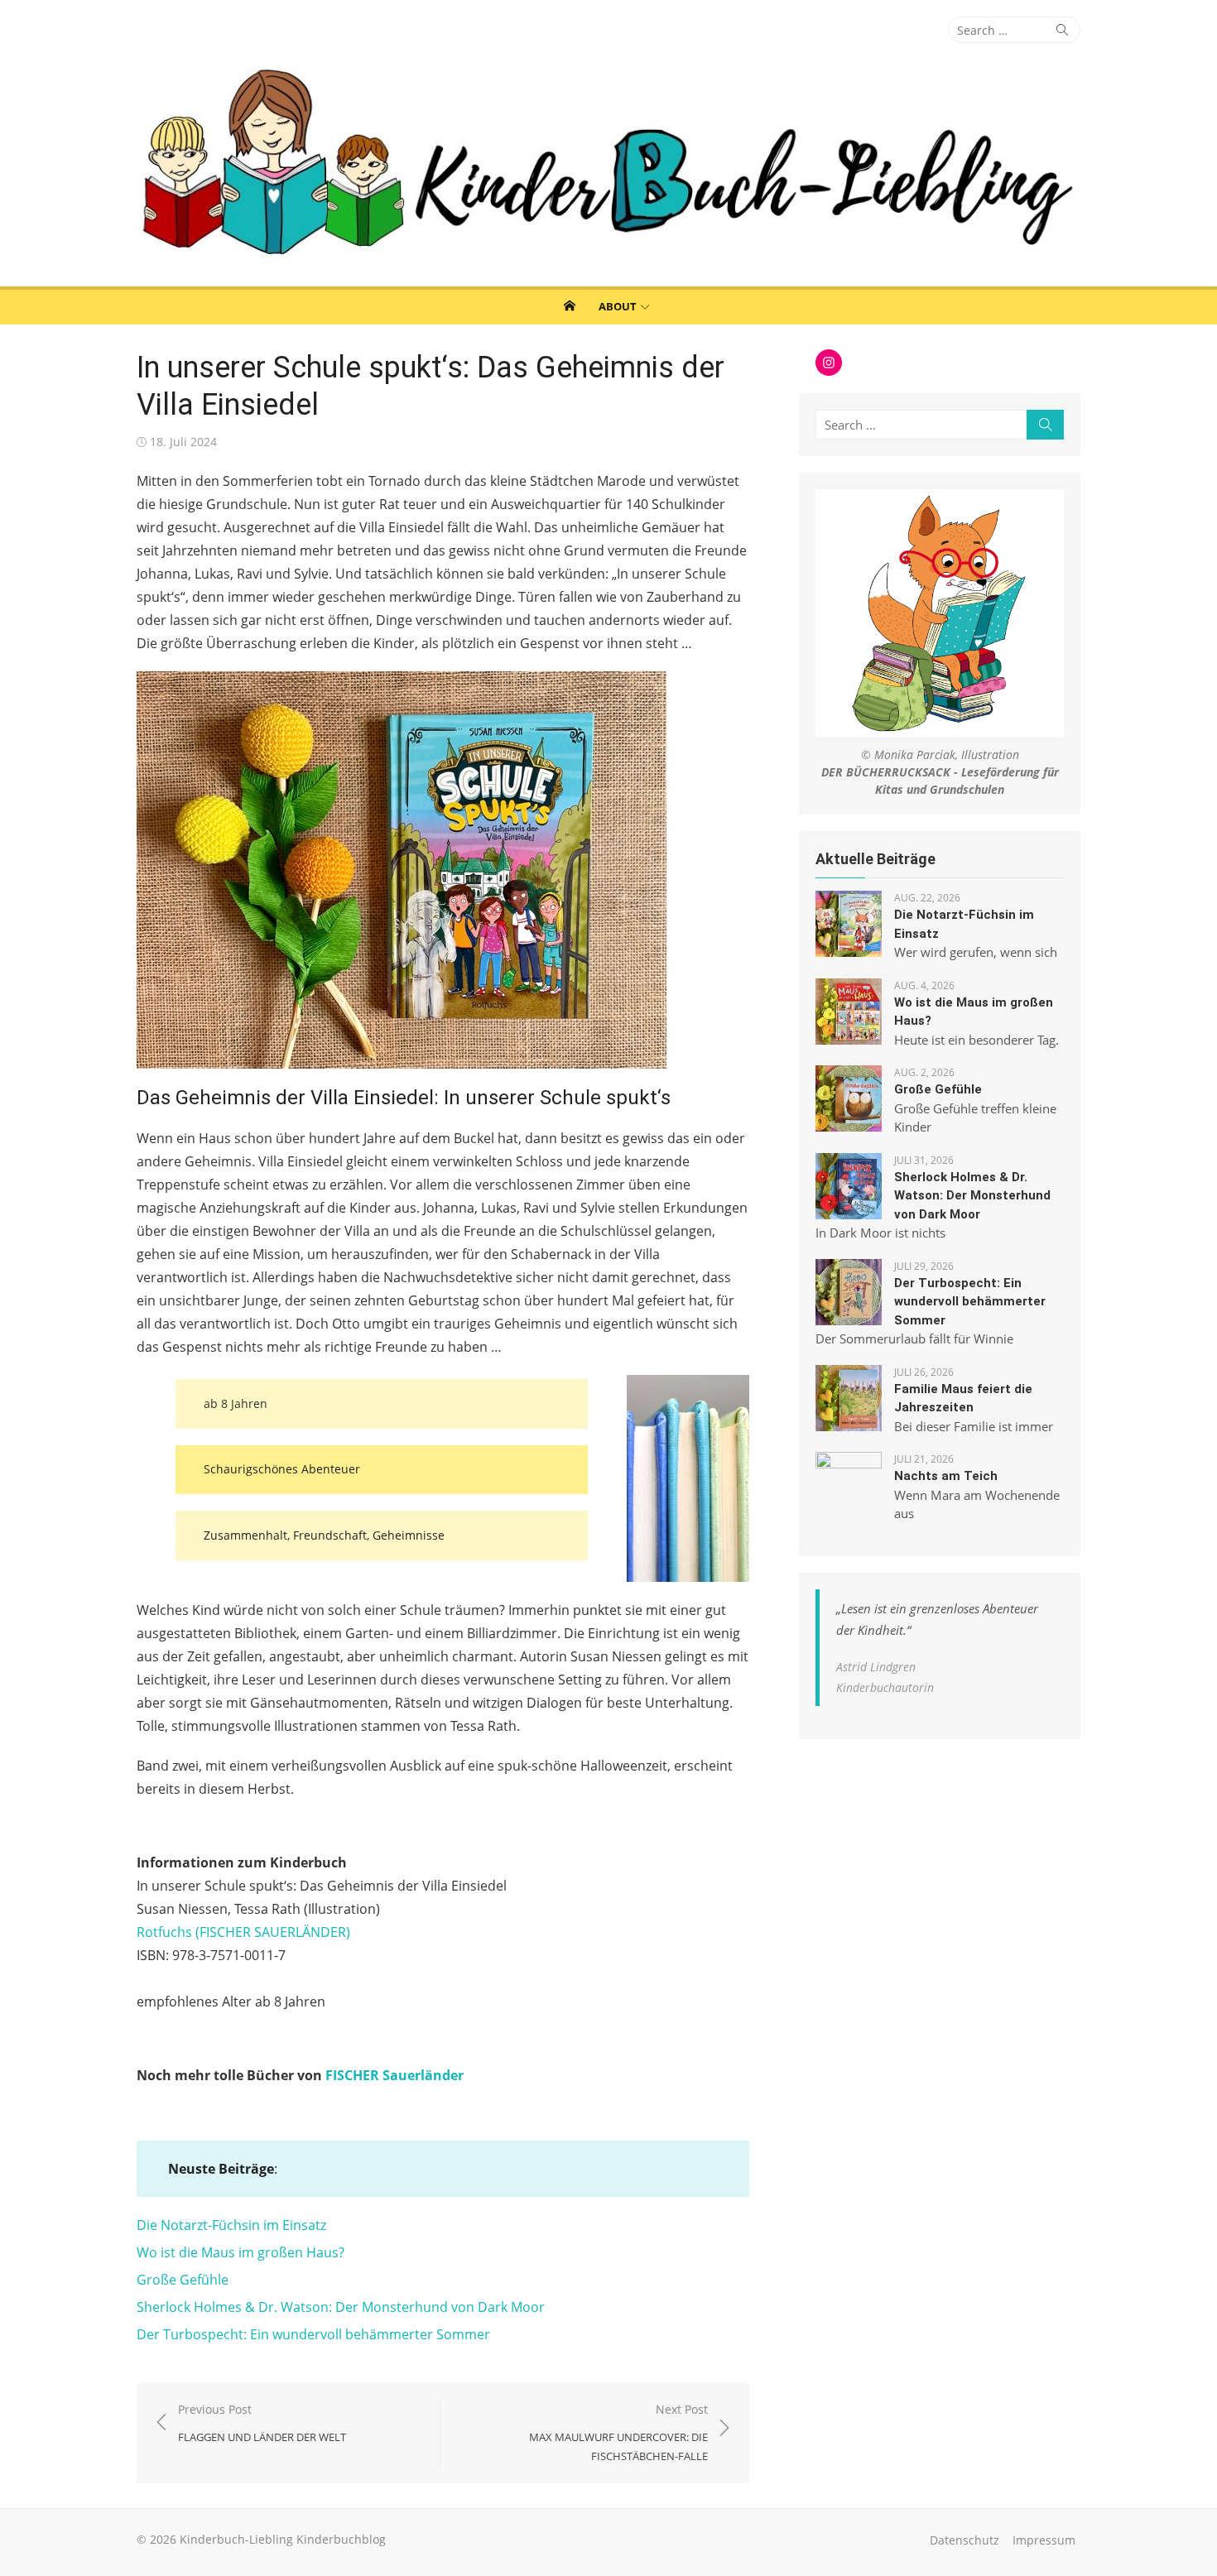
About (618, 306)
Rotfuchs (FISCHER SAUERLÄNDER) (243, 1932)
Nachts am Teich (946, 1476)
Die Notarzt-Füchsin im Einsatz (231, 2225)
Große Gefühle (183, 2280)
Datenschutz (964, 2540)
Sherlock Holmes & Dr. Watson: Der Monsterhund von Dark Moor (341, 2307)
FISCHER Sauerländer (394, 2075)
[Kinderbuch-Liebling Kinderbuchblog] (608, 165)
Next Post (618, 2432)
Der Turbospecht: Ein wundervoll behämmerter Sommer (313, 2334)
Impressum (1044, 2540)
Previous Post (262, 2423)
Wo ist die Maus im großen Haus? (241, 2252)
